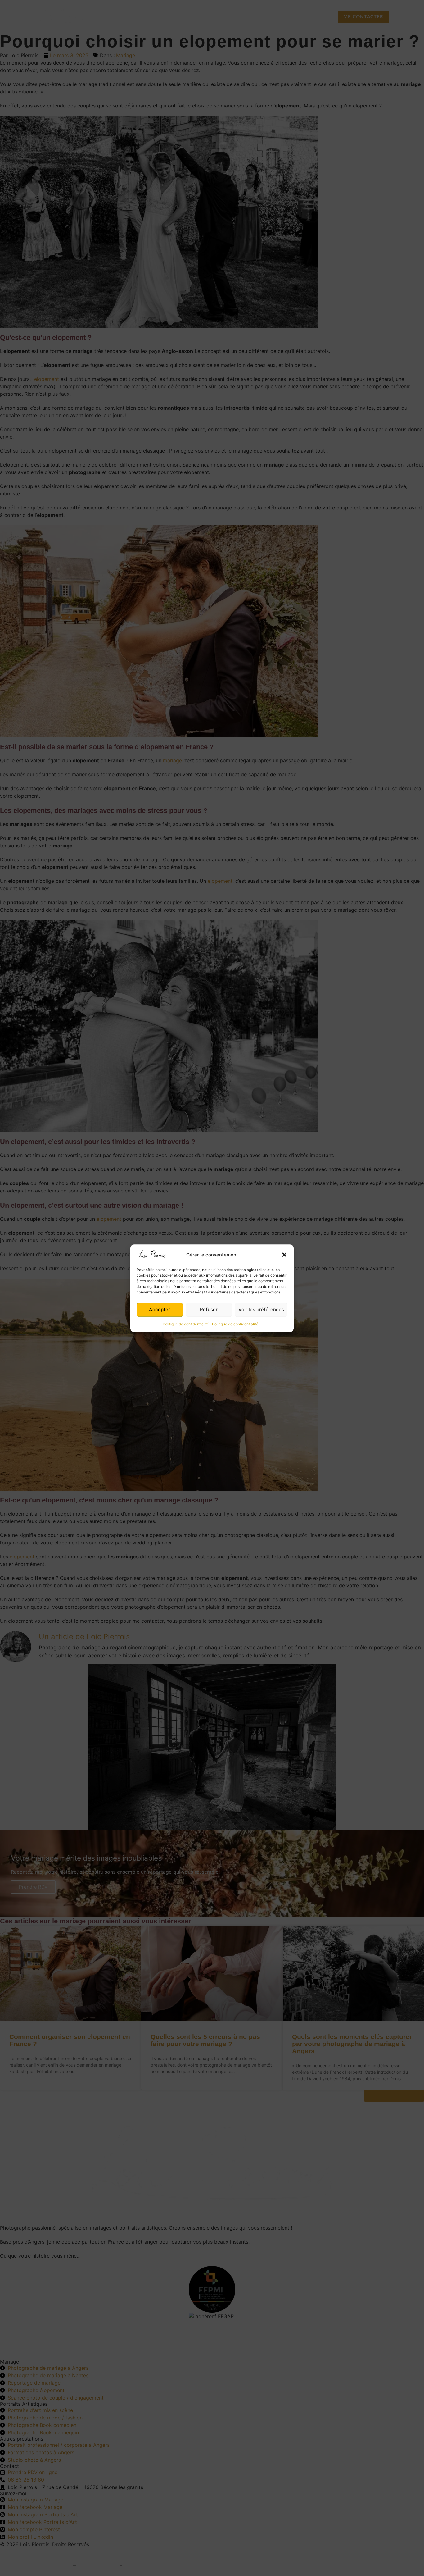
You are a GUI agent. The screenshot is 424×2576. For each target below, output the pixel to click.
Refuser (209, 1309)
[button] (284, 1255)
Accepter (160, 1309)
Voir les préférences (261, 1309)
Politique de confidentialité (186, 1324)
